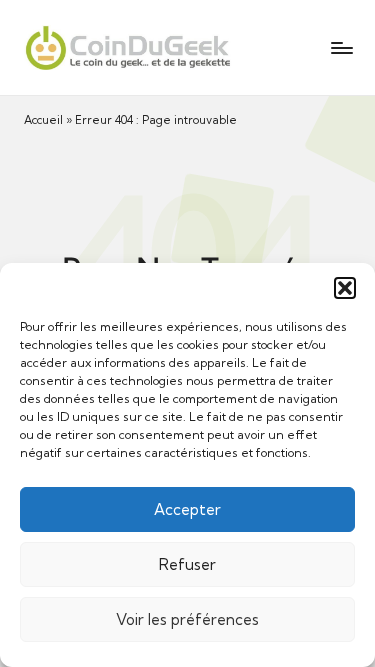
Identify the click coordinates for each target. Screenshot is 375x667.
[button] (345, 288)
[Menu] (341, 47)
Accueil (43, 120)
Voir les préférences (187, 619)
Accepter (187, 509)
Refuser (187, 564)
